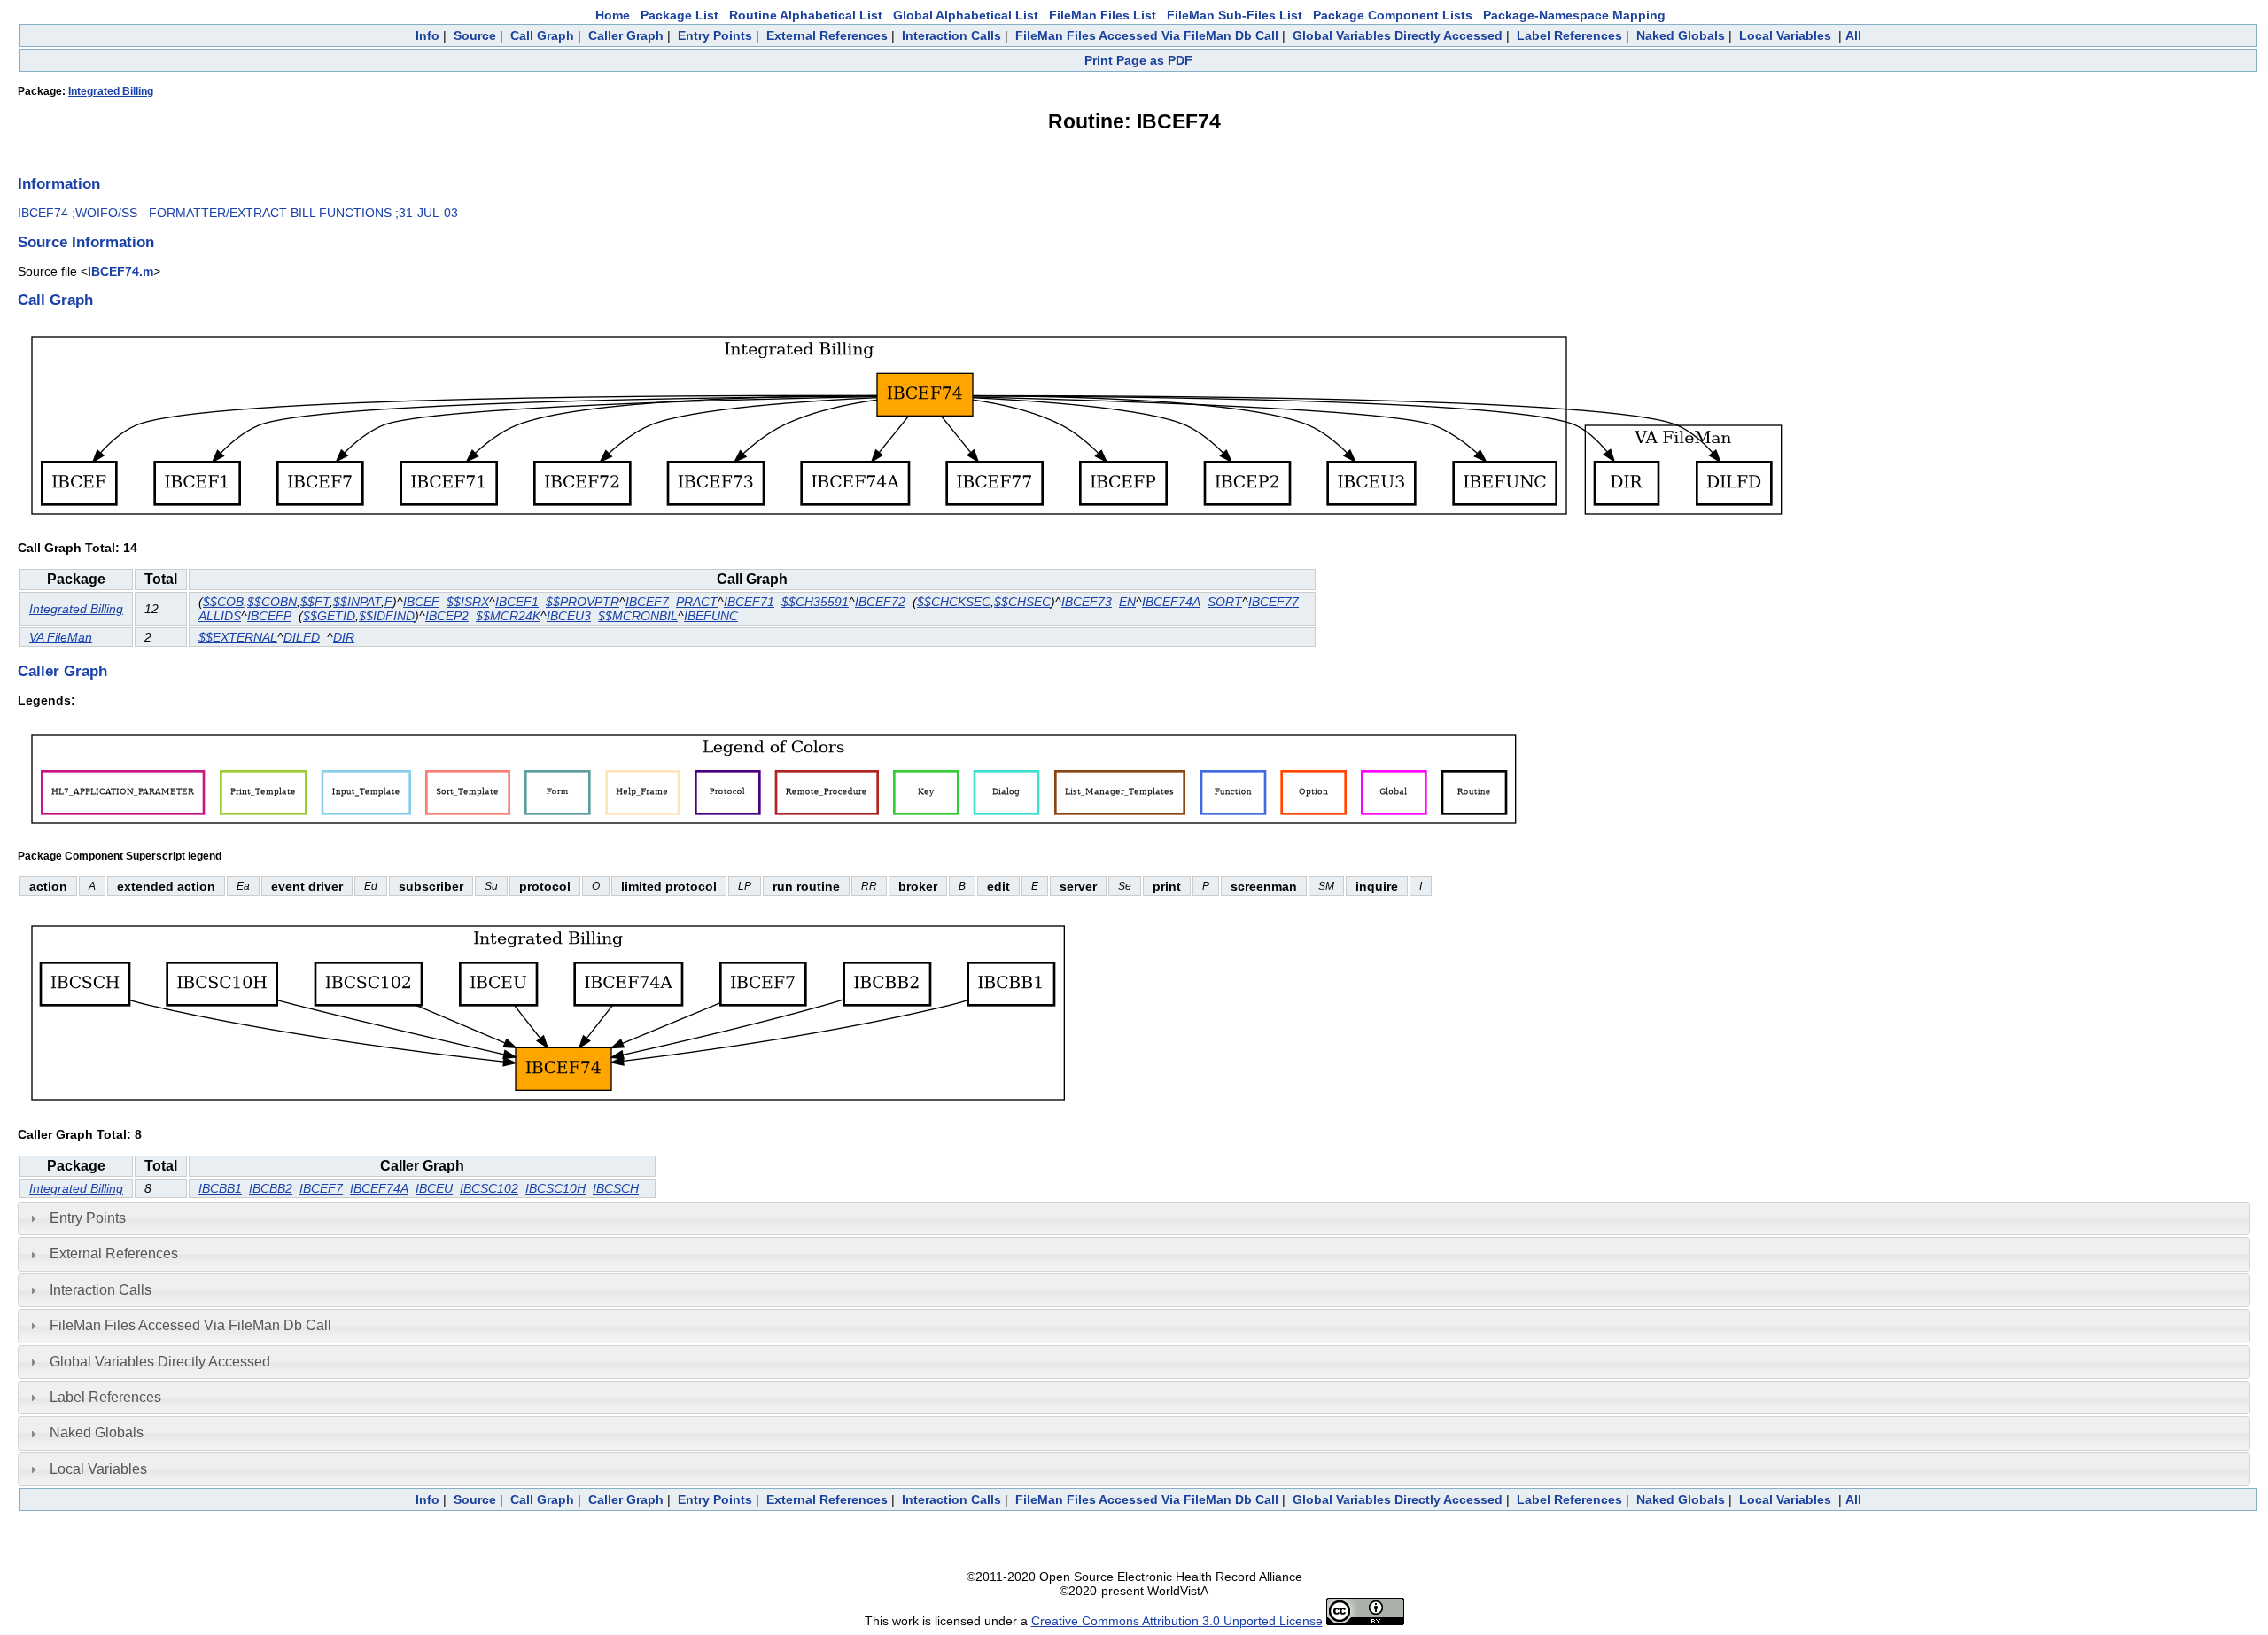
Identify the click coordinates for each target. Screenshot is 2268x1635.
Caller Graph (626, 35)
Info (427, 35)
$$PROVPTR (583, 602)
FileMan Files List (1103, 15)
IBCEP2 (447, 616)
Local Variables (1785, 35)
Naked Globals (1681, 35)
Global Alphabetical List (966, 15)
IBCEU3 (569, 616)
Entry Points (715, 35)
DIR (344, 637)
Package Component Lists (1393, 15)
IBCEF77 (1274, 602)
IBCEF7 (647, 602)
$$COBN (272, 602)
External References (827, 35)
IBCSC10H (555, 1188)
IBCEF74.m (120, 271)
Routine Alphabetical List (806, 15)
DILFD (302, 637)
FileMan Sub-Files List (1235, 15)
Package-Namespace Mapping (1574, 15)
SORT (1225, 602)
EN (1127, 602)
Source (475, 35)
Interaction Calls (951, 35)
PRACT (697, 602)
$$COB (223, 602)
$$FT (315, 602)
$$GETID (329, 616)
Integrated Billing (111, 91)
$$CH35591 (815, 602)
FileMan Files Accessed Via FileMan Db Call (1147, 35)
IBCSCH (616, 1188)
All (1853, 35)
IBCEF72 (880, 602)
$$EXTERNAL (238, 637)
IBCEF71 (749, 602)
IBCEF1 (517, 602)
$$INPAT (357, 602)
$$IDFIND (387, 616)
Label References (1569, 35)
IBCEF (421, 602)
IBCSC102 (489, 1188)
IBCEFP (269, 616)
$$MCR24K (508, 616)
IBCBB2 (271, 1188)
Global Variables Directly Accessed (1398, 35)
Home (613, 15)
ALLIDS (220, 616)
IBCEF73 (1087, 602)
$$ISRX (468, 602)
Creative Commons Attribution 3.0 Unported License (1177, 1621)
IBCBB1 (220, 1188)
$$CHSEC (1022, 602)
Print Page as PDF (1138, 60)
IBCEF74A (1171, 602)
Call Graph (542, 35)
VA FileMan (61, 637)
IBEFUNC (711, 616)
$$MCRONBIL (638, 616)
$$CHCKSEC (954, 602)
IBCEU (434, 1188)
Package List (680, 15)
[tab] (1134, 1218)
